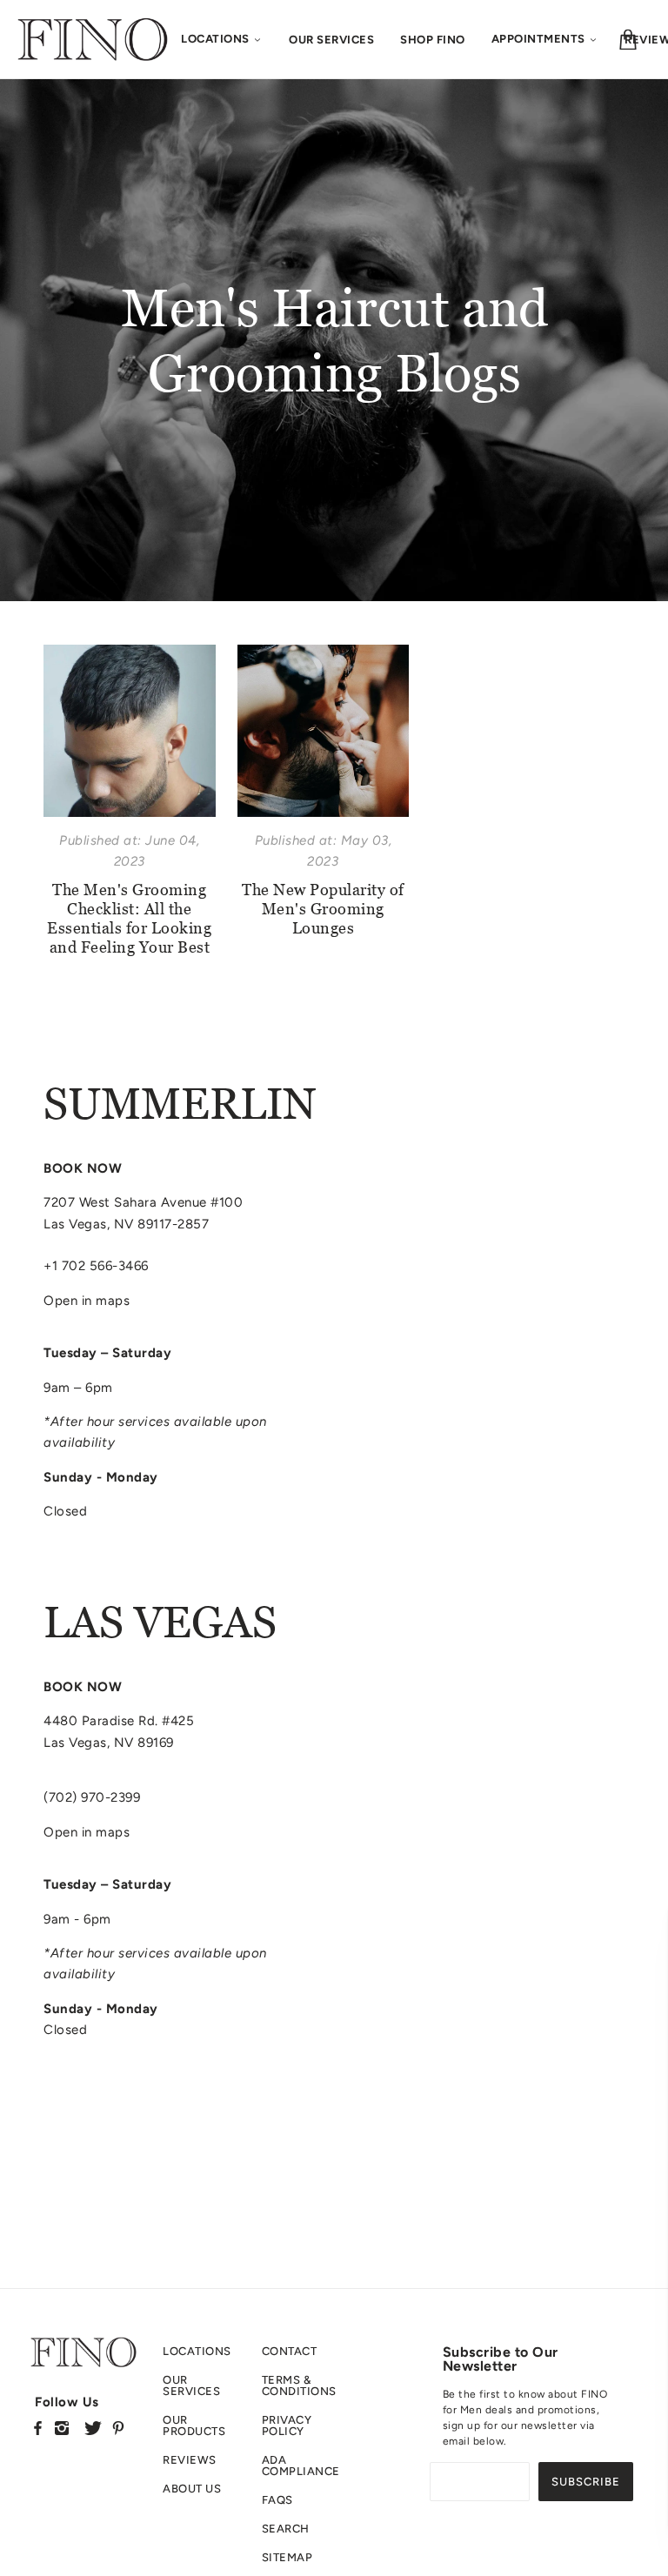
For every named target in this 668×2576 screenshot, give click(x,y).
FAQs (277, 2500)
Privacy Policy (287, 2425)
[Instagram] (62, 2428)
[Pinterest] (118, 2428)
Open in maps (87, 1301)
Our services (191, 2385)
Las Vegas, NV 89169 (109, 1743)
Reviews (190, 2460)
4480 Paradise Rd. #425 (119, 1721)
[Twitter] (93, 2428)
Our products (194, 2425)
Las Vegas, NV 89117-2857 (126, 1224)
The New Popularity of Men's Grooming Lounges (323, 909)
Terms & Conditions (299, 2385)
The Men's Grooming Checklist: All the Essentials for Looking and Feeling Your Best (129, 918)
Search (286, 2529)
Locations (197, 2351)
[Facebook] (38, 2428)
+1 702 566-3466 (96, 1266)
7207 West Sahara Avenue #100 (143, 1202)
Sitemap (287, 2557)
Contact (290, 2351)
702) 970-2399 (95, 1797)
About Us (192, 2489)
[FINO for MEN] (93, 38)
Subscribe (586, 2482)
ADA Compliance (301, 2466)
